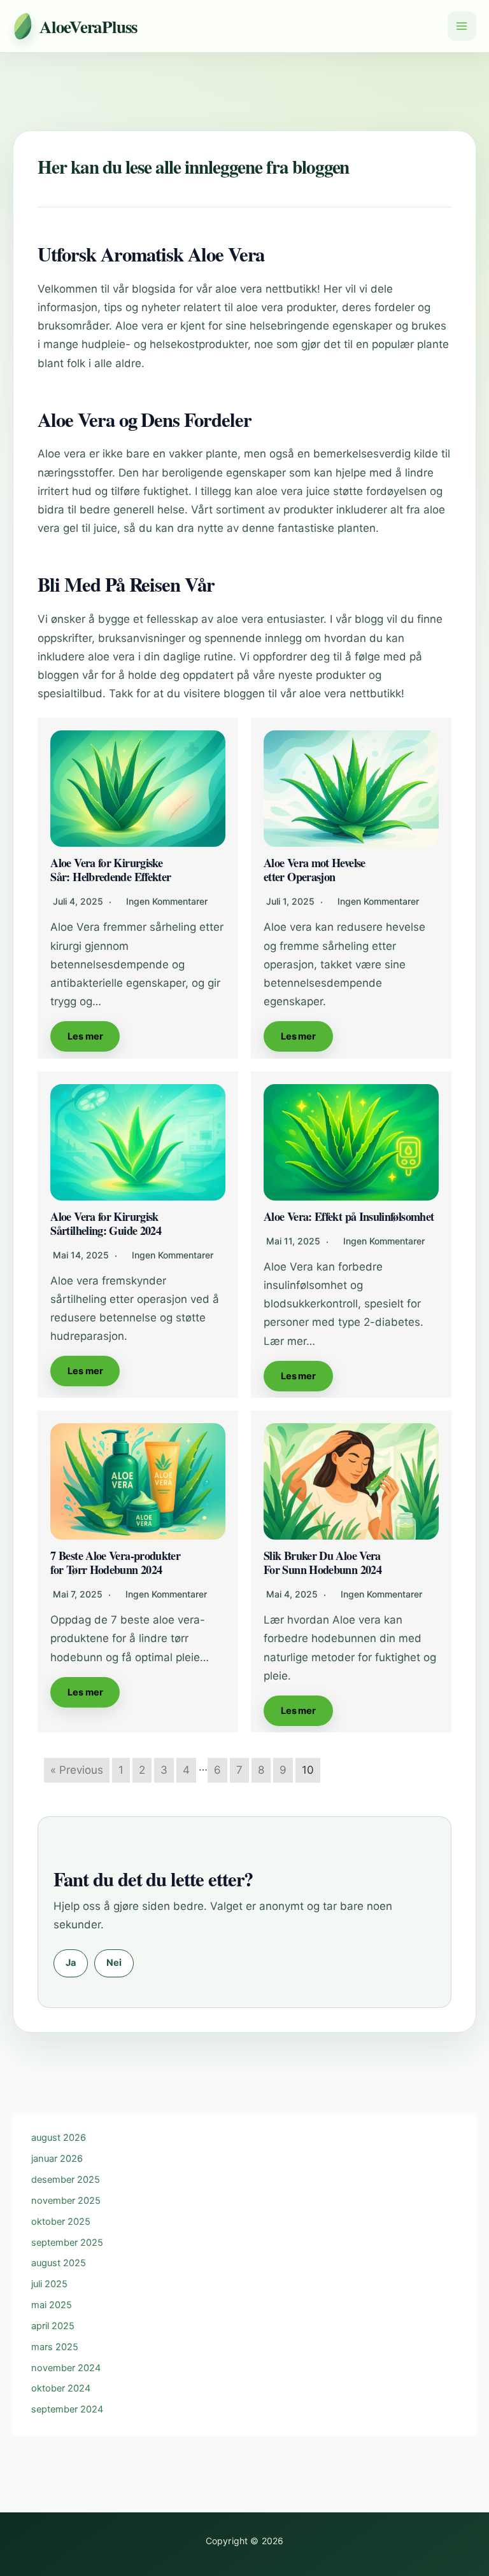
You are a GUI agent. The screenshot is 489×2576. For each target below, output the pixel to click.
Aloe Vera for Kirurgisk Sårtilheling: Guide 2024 (106, 1223)
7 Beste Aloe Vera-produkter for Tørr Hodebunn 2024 (115, 1563)
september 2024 (67, 2409)
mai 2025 (52, 2305)
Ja (71, 1963)
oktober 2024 (61, 2388)
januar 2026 (57, 2159)
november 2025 (66, 2201)
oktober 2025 (61, 2222)
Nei (114, 1963)
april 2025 (53, 2326)
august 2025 (59, 2263)
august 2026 (59, 2138)
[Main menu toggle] (462, 26)
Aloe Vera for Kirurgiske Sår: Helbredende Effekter (110, 870)
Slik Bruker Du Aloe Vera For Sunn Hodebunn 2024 (322, 1563)
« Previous (77, 1770)
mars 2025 (55, 2347)
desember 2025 (66, 2180)
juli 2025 (49, 2284)
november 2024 (66, 2368)
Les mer (85, 1036)
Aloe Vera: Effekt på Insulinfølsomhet (349, 1216)
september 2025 (67, 2243)
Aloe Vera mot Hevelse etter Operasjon (315, 870)
